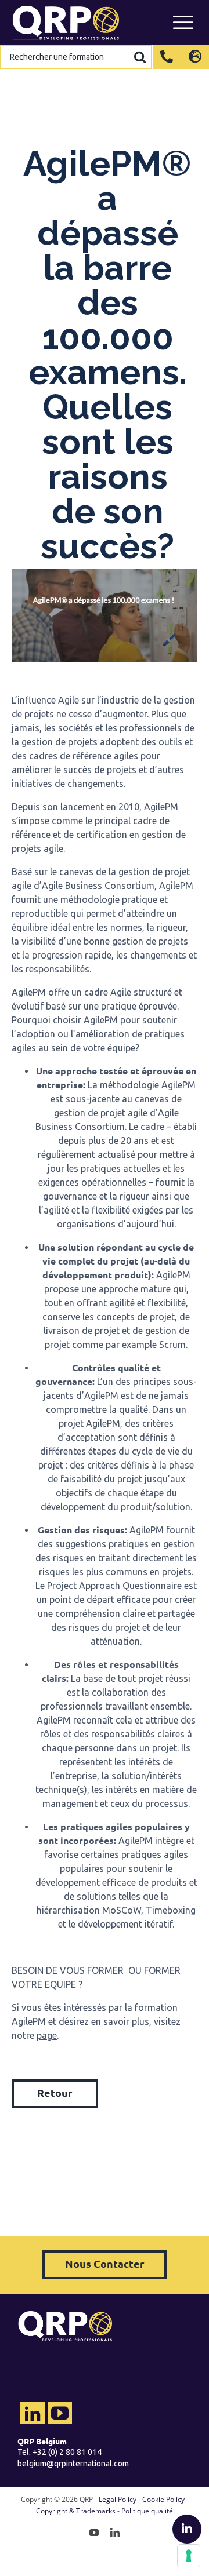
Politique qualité (147, 2511)
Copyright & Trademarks (76, 2511)
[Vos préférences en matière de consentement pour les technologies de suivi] (189, 2556)
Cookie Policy (163, 2499)
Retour (55, 2092)
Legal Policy (118, 2499)
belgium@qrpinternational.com (73, 2464)
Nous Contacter (105, 2263)
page (47, 2035)
